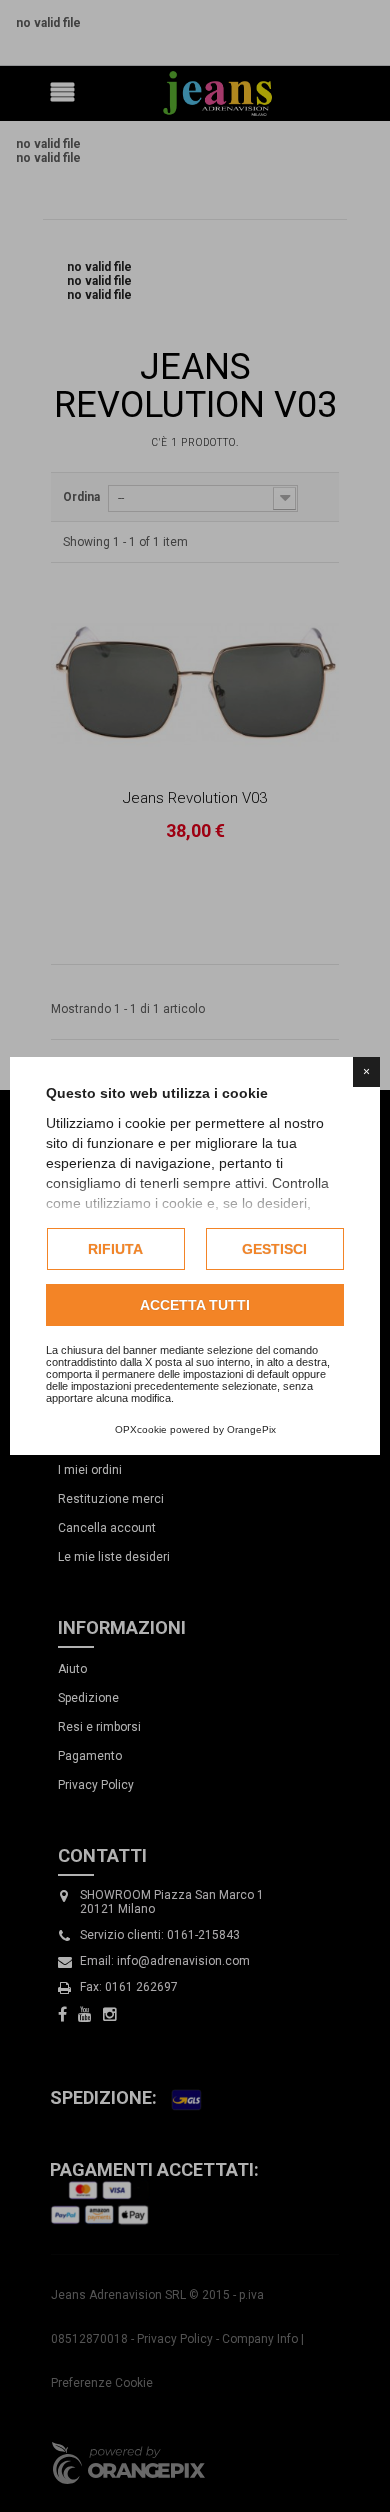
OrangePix (251, 1429)
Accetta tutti (195, 1305)
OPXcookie (141, 1429)
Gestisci (274, 1249)
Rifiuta (115, 1249)
